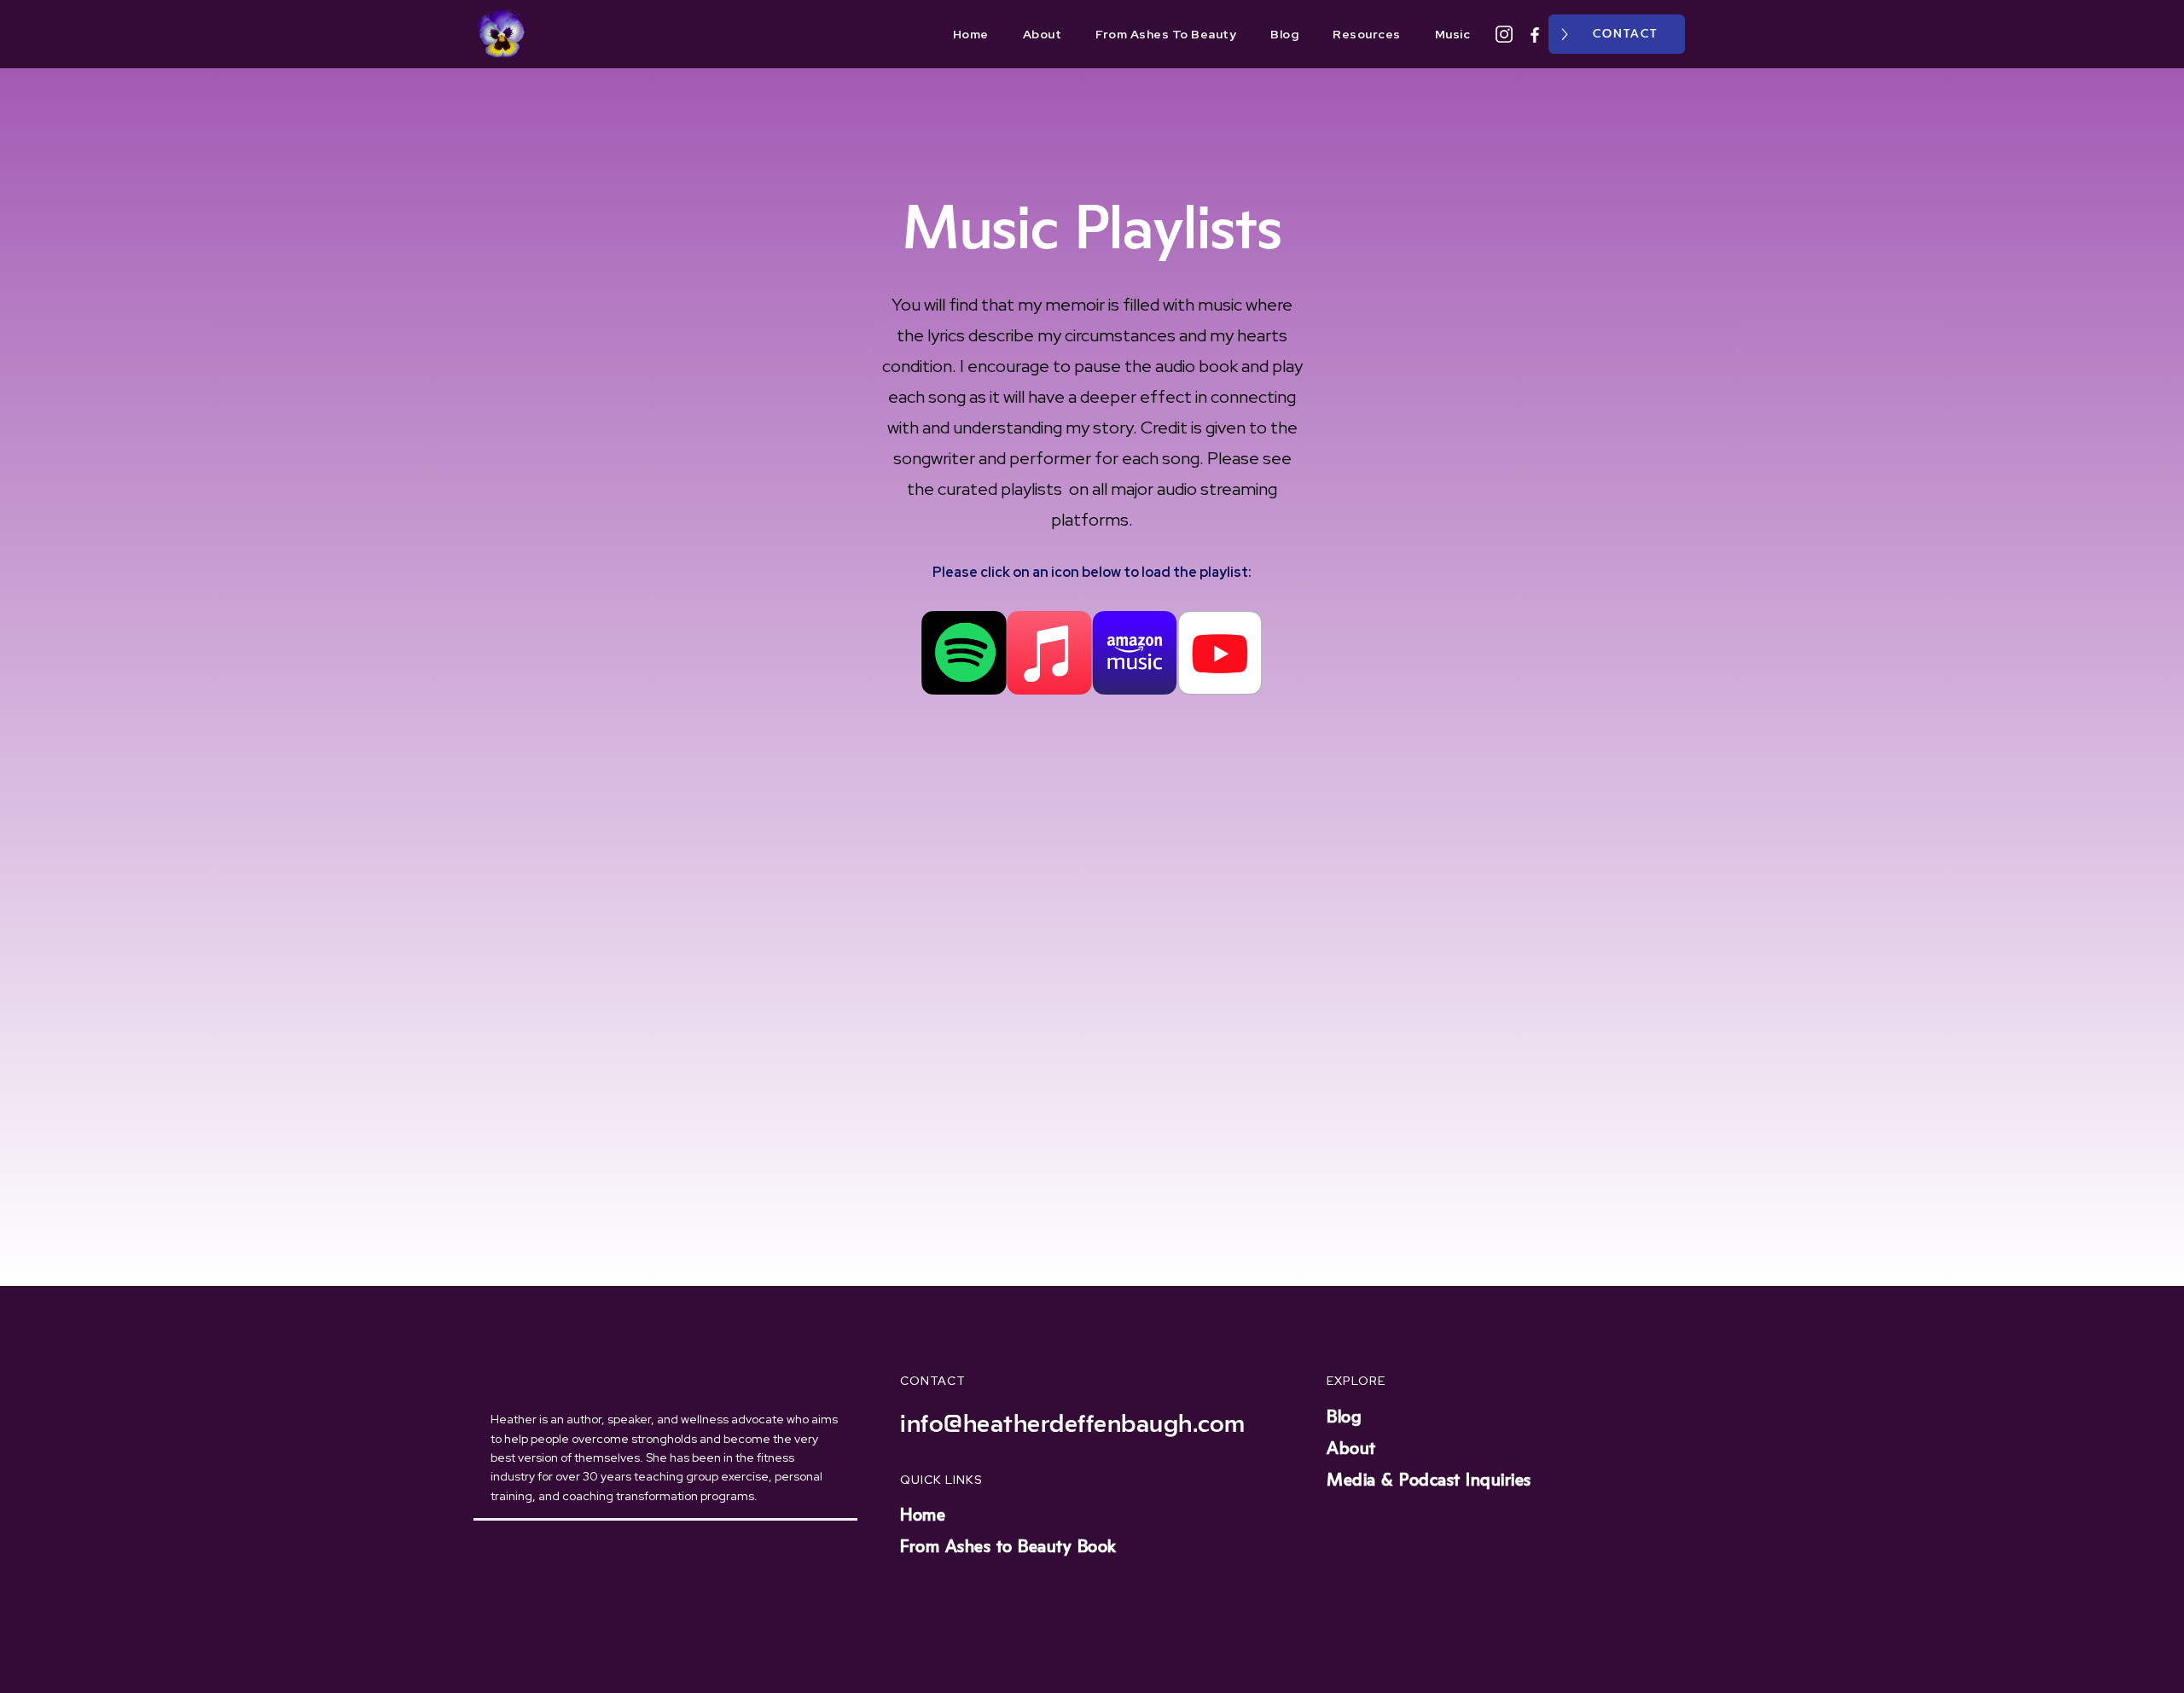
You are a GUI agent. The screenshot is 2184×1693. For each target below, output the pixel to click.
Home (971, 34)
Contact (1625, 34)
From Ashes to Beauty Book (1008, 1547)
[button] (1706, 34)
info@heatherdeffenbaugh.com (1073, 1424)
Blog (1284, 34)
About (1043, 34)
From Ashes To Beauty (1166, 34)
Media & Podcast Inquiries (1429, 1481)
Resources (1367, 34)
